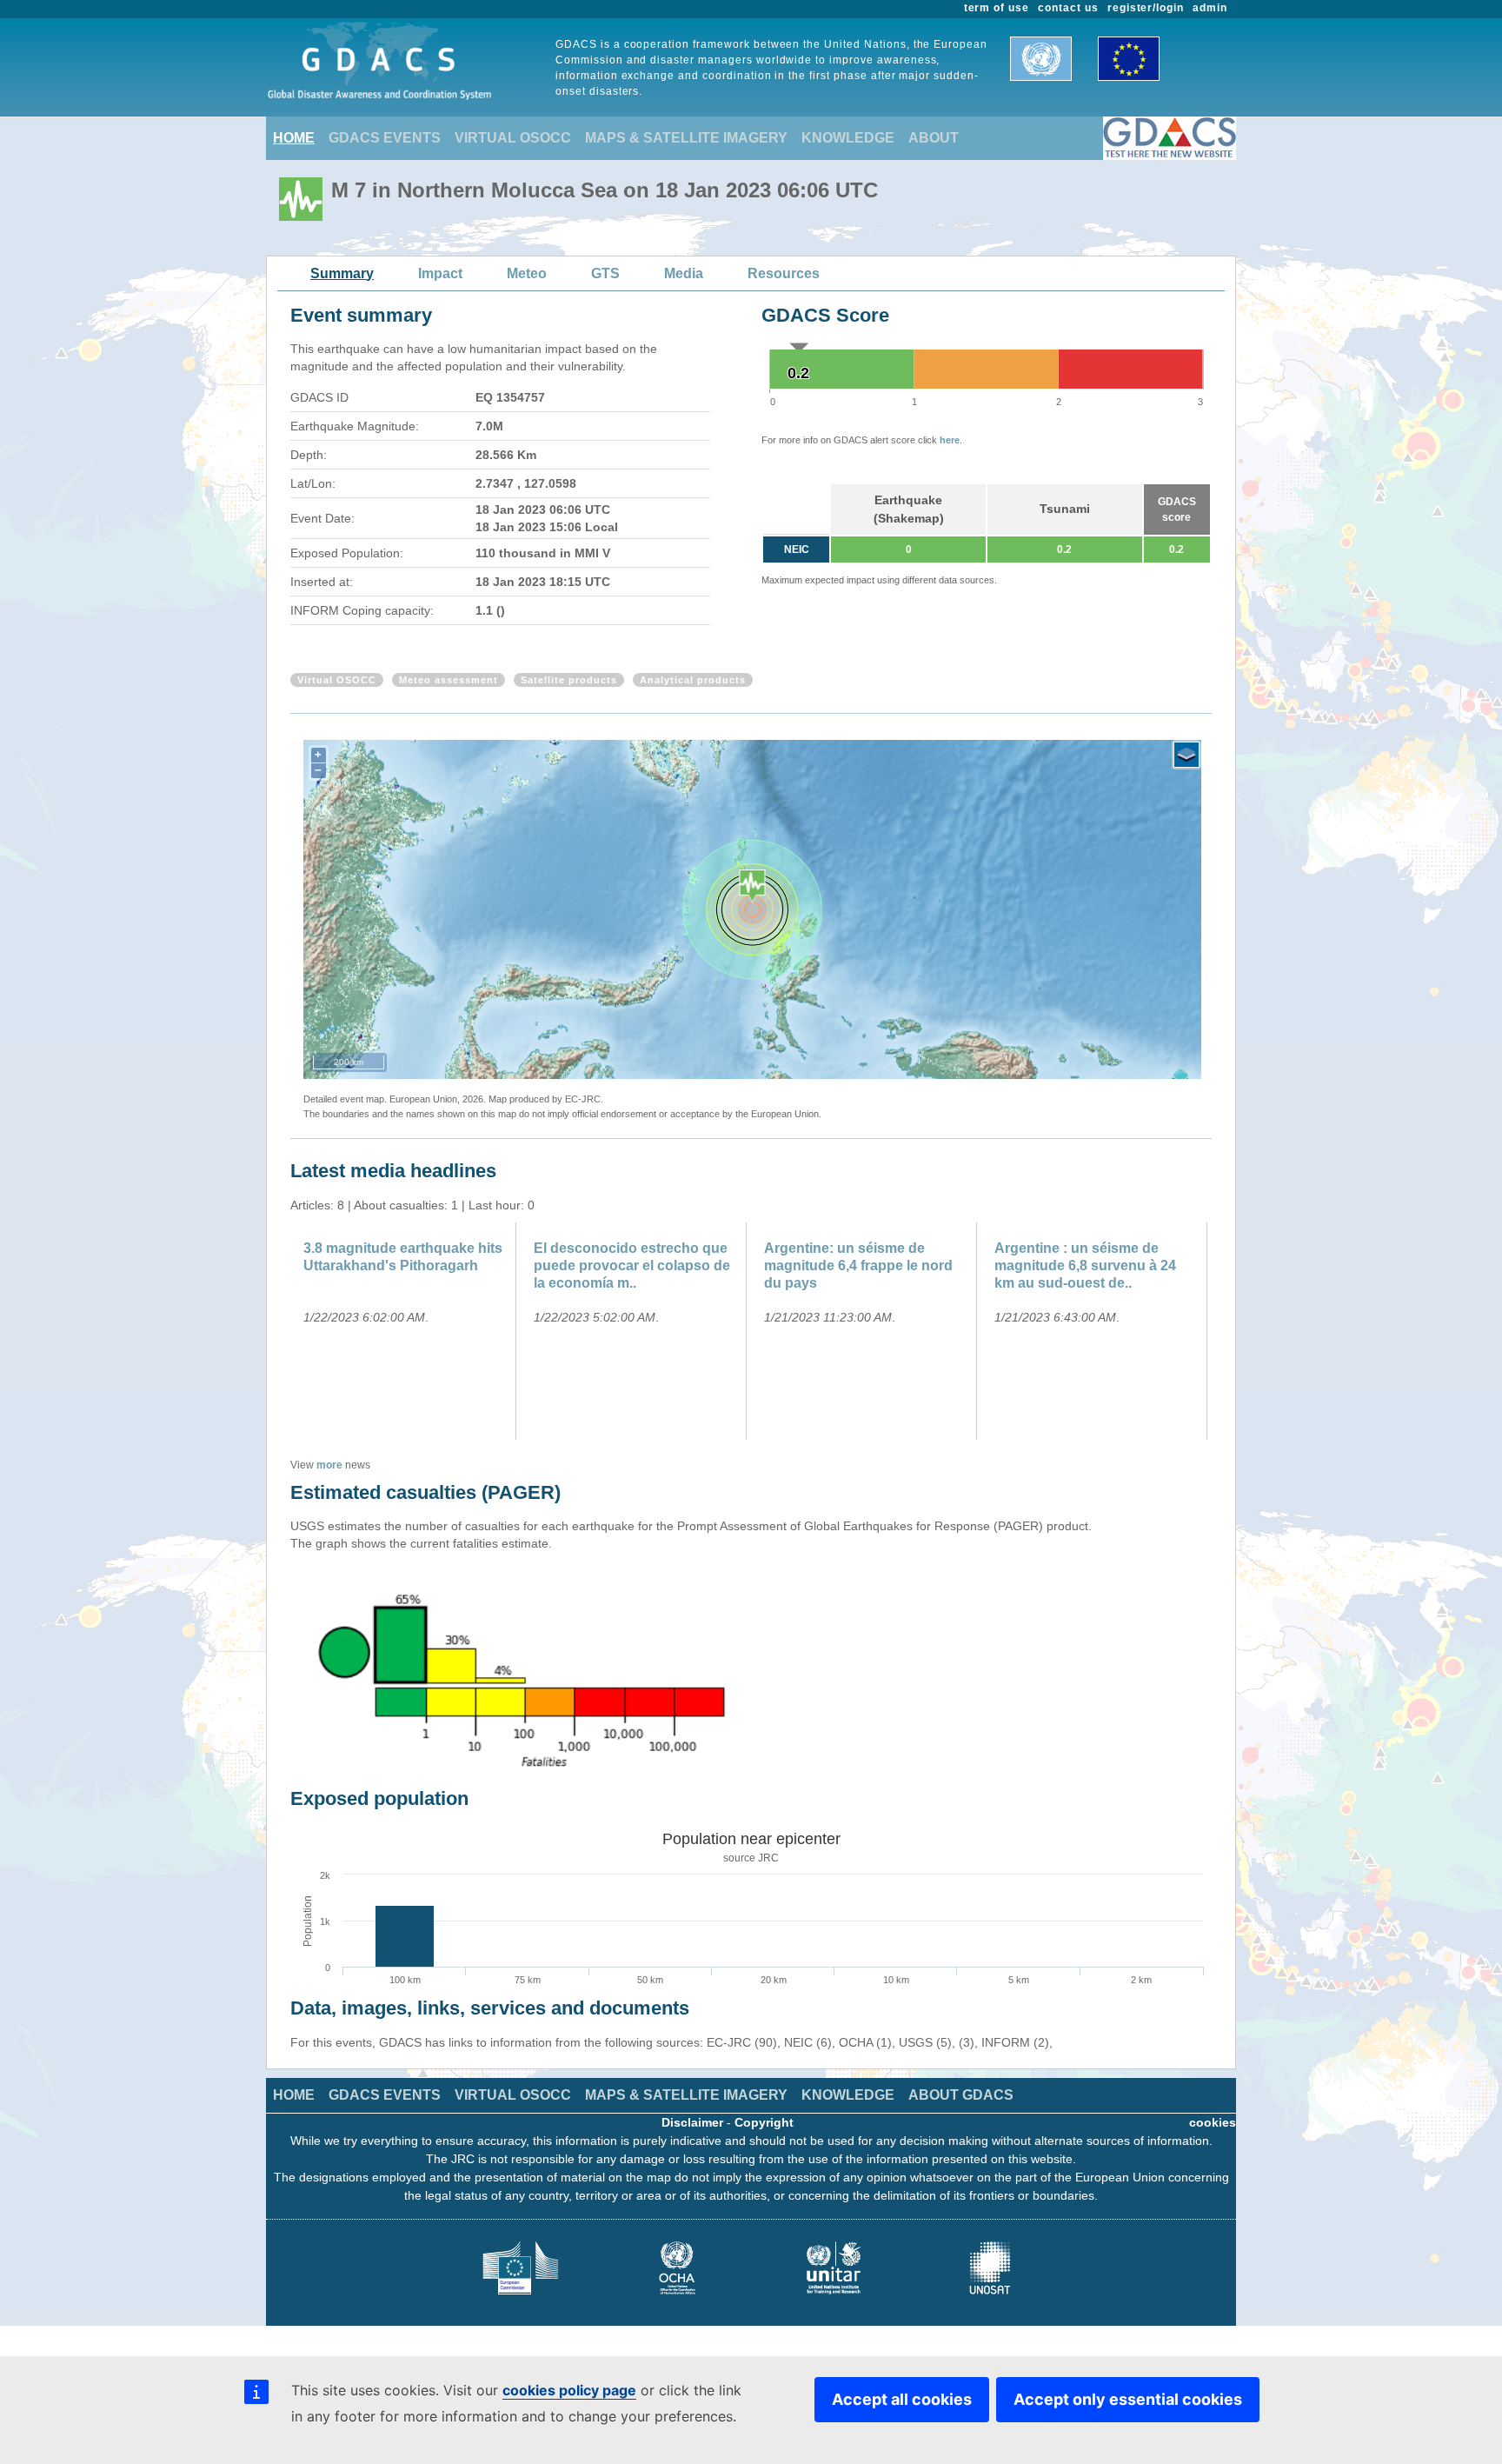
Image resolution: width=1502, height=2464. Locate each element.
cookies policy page (569, 2390)
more (329, 1465)
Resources (784, 273)
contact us (1068, 8)
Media (684, 273)
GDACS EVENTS (385, 138)
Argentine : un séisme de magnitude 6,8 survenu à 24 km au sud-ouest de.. (1085, 1265)
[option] (405, 1331)
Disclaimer (692, 2122)
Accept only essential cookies (1128, 2399)
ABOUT (934, 138)
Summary (342, 273)
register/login (1146, 8)
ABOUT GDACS (961, 2095)
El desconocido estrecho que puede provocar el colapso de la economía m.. (632, 1265)
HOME (294, 138)
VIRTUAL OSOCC (513, 138)
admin (1210, 8)
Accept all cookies (902, 2399)
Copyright (764, 2122)
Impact (440, 273)
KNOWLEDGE (848, 138)
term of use (997, 8)
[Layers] (1186, 755)
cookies (1213, 2122)
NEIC (797, 549)
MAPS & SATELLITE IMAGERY (686, 138)
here (950, 440)
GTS (605, 273)
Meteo (527, 273)
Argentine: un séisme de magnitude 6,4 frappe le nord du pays (858, 1265)
